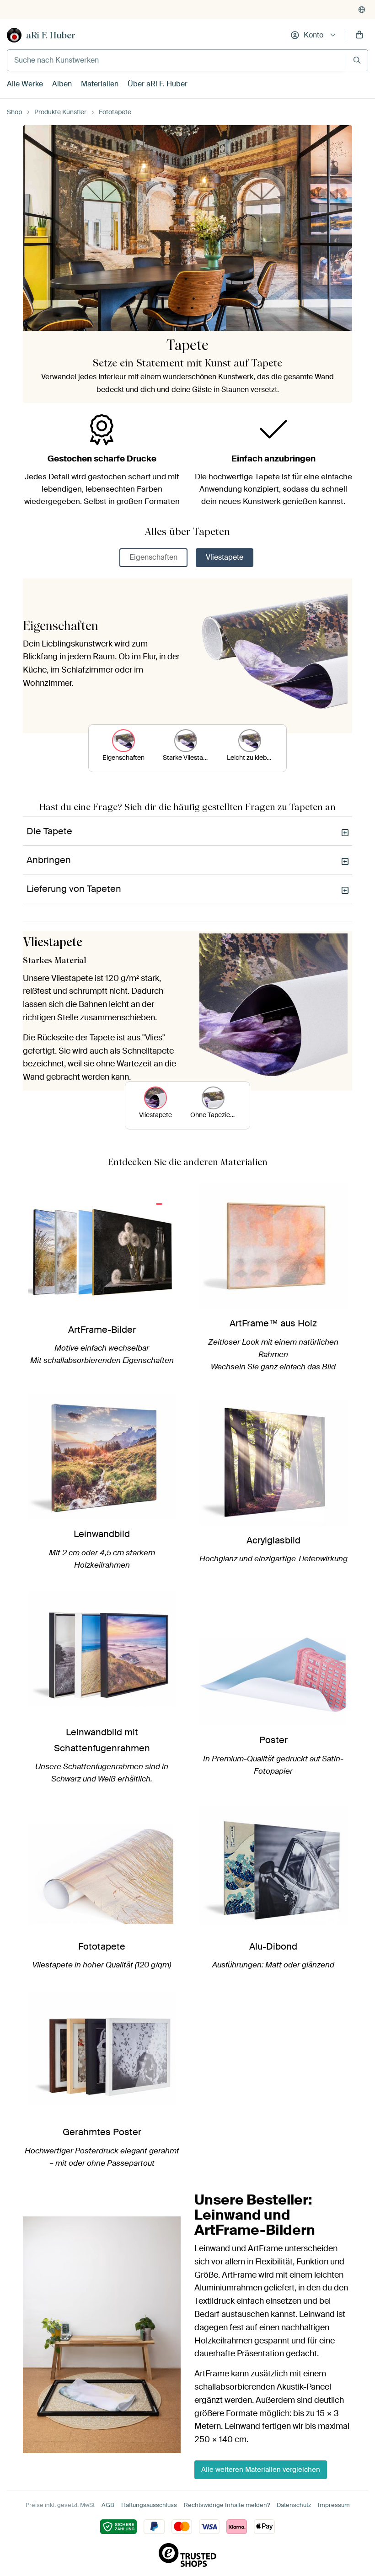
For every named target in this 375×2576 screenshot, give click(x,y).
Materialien (100, 84)
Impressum (334, 2505)
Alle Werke (25, 84)
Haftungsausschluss (149, 2505)
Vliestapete (225, 557)
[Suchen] (357, 60)
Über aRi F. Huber (158, 84)
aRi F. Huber (51, 35)
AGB (108, 2505)
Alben (62, 84)
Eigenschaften (153, 557)
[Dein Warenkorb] (359, 35)
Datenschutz (294, 2505)
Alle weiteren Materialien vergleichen (261, 2470)
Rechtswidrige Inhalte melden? (227, 2505)
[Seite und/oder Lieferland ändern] (362, 10)
